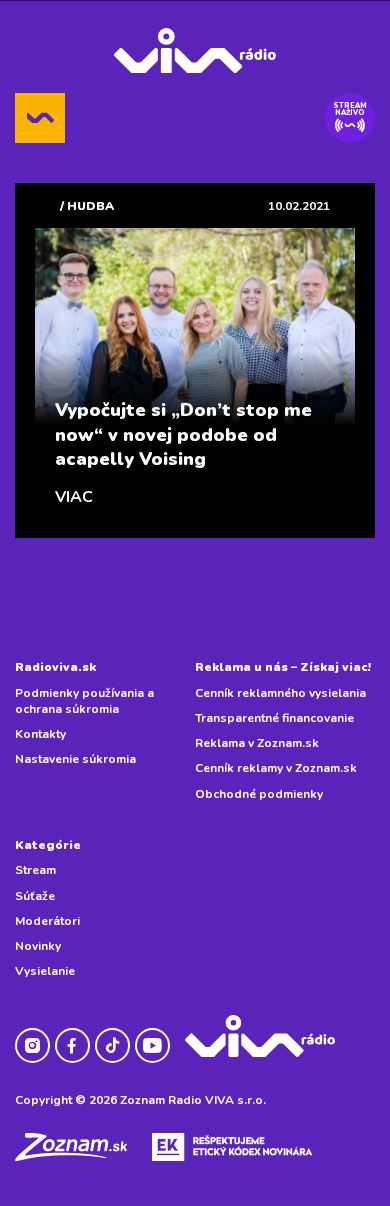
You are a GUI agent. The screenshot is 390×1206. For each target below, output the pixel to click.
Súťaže (35, 896)
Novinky (38, 946)
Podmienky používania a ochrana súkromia (84, 701)
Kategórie (48, 845)
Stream (35, 870)
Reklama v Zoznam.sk (257, 743)
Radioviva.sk (55, 667)
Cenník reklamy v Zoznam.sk (276, 768)
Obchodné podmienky (259, 794)
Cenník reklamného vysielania (280, 693)
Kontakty (40, 734)
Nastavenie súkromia (75, 759)
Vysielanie (45, 971)
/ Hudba (87, 206)
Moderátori (47, 921)
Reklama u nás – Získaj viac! (283, 667)
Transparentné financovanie (274, 718)
